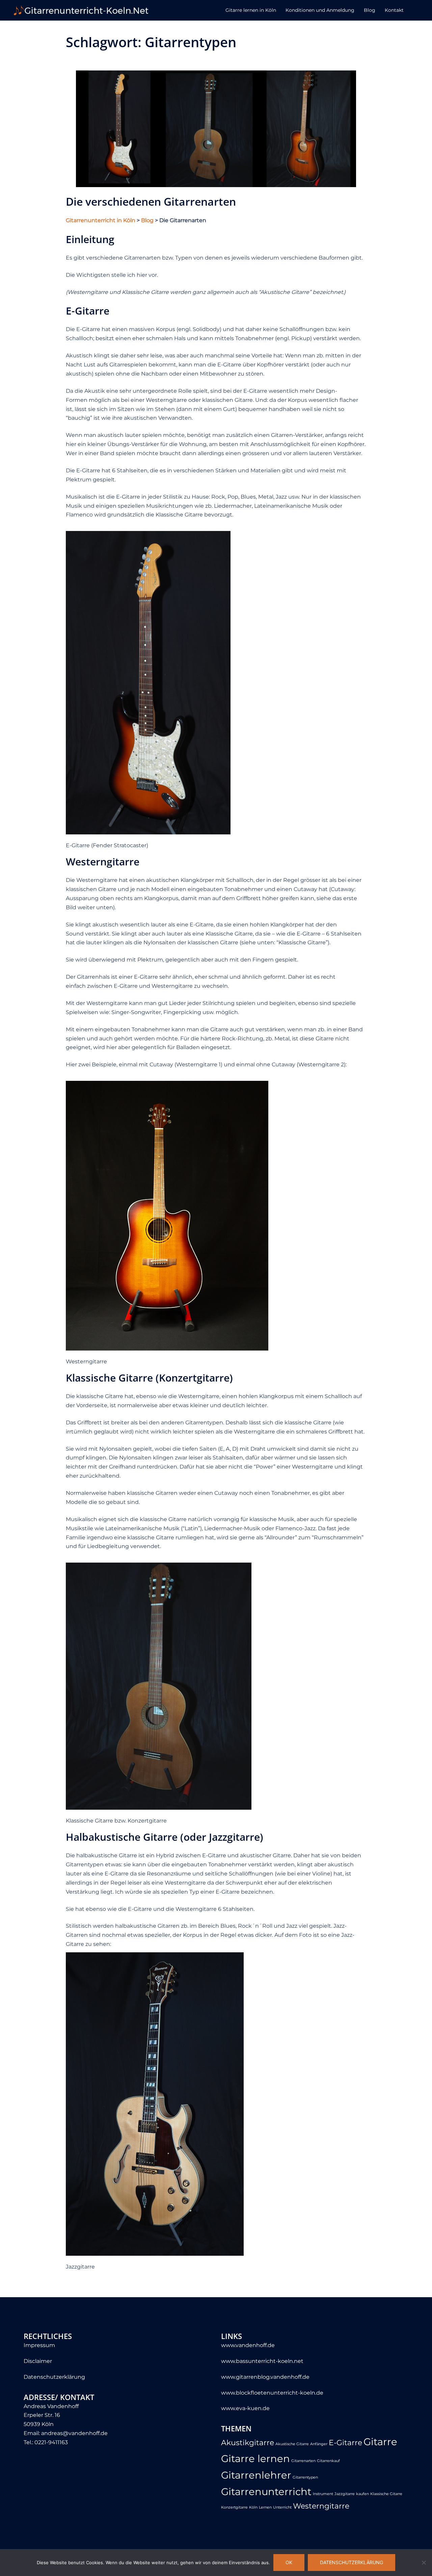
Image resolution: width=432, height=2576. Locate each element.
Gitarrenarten (303, 2461)
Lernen (265, 2507)
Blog (370, 10)
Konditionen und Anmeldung (320, 10)
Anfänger (319, 2444)
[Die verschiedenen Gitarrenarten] (216, 128)
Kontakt (394, 10)
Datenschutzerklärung (54, 2377)
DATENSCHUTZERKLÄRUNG (352, 2562)
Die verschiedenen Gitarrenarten (151, 201)
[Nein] (424, 2563)
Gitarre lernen (255, 2459)
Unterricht (282, 2507)
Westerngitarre (321, 2506)
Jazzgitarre (345, 2494)
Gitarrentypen (305, 2477)
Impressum (39, 2345)
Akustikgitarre (248, 2442)
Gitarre (380, 2442)
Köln (253, 2507)
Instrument (323, 2494)
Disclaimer (38, 2361)
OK (289, 2562)
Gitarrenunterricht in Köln (101, 220)
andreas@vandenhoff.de (74, 2433)
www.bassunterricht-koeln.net (262, 2361)
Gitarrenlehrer (256, 2475)
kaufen (362, 2494)
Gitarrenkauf (328, 2461)
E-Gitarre (345, 2442)
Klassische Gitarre (386, 2494)
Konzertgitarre (234, 2507)
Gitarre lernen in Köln (251, 10)
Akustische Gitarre (292, 2444)
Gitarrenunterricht (266, 2492)
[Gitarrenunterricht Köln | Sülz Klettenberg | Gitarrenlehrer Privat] (81, 10)
